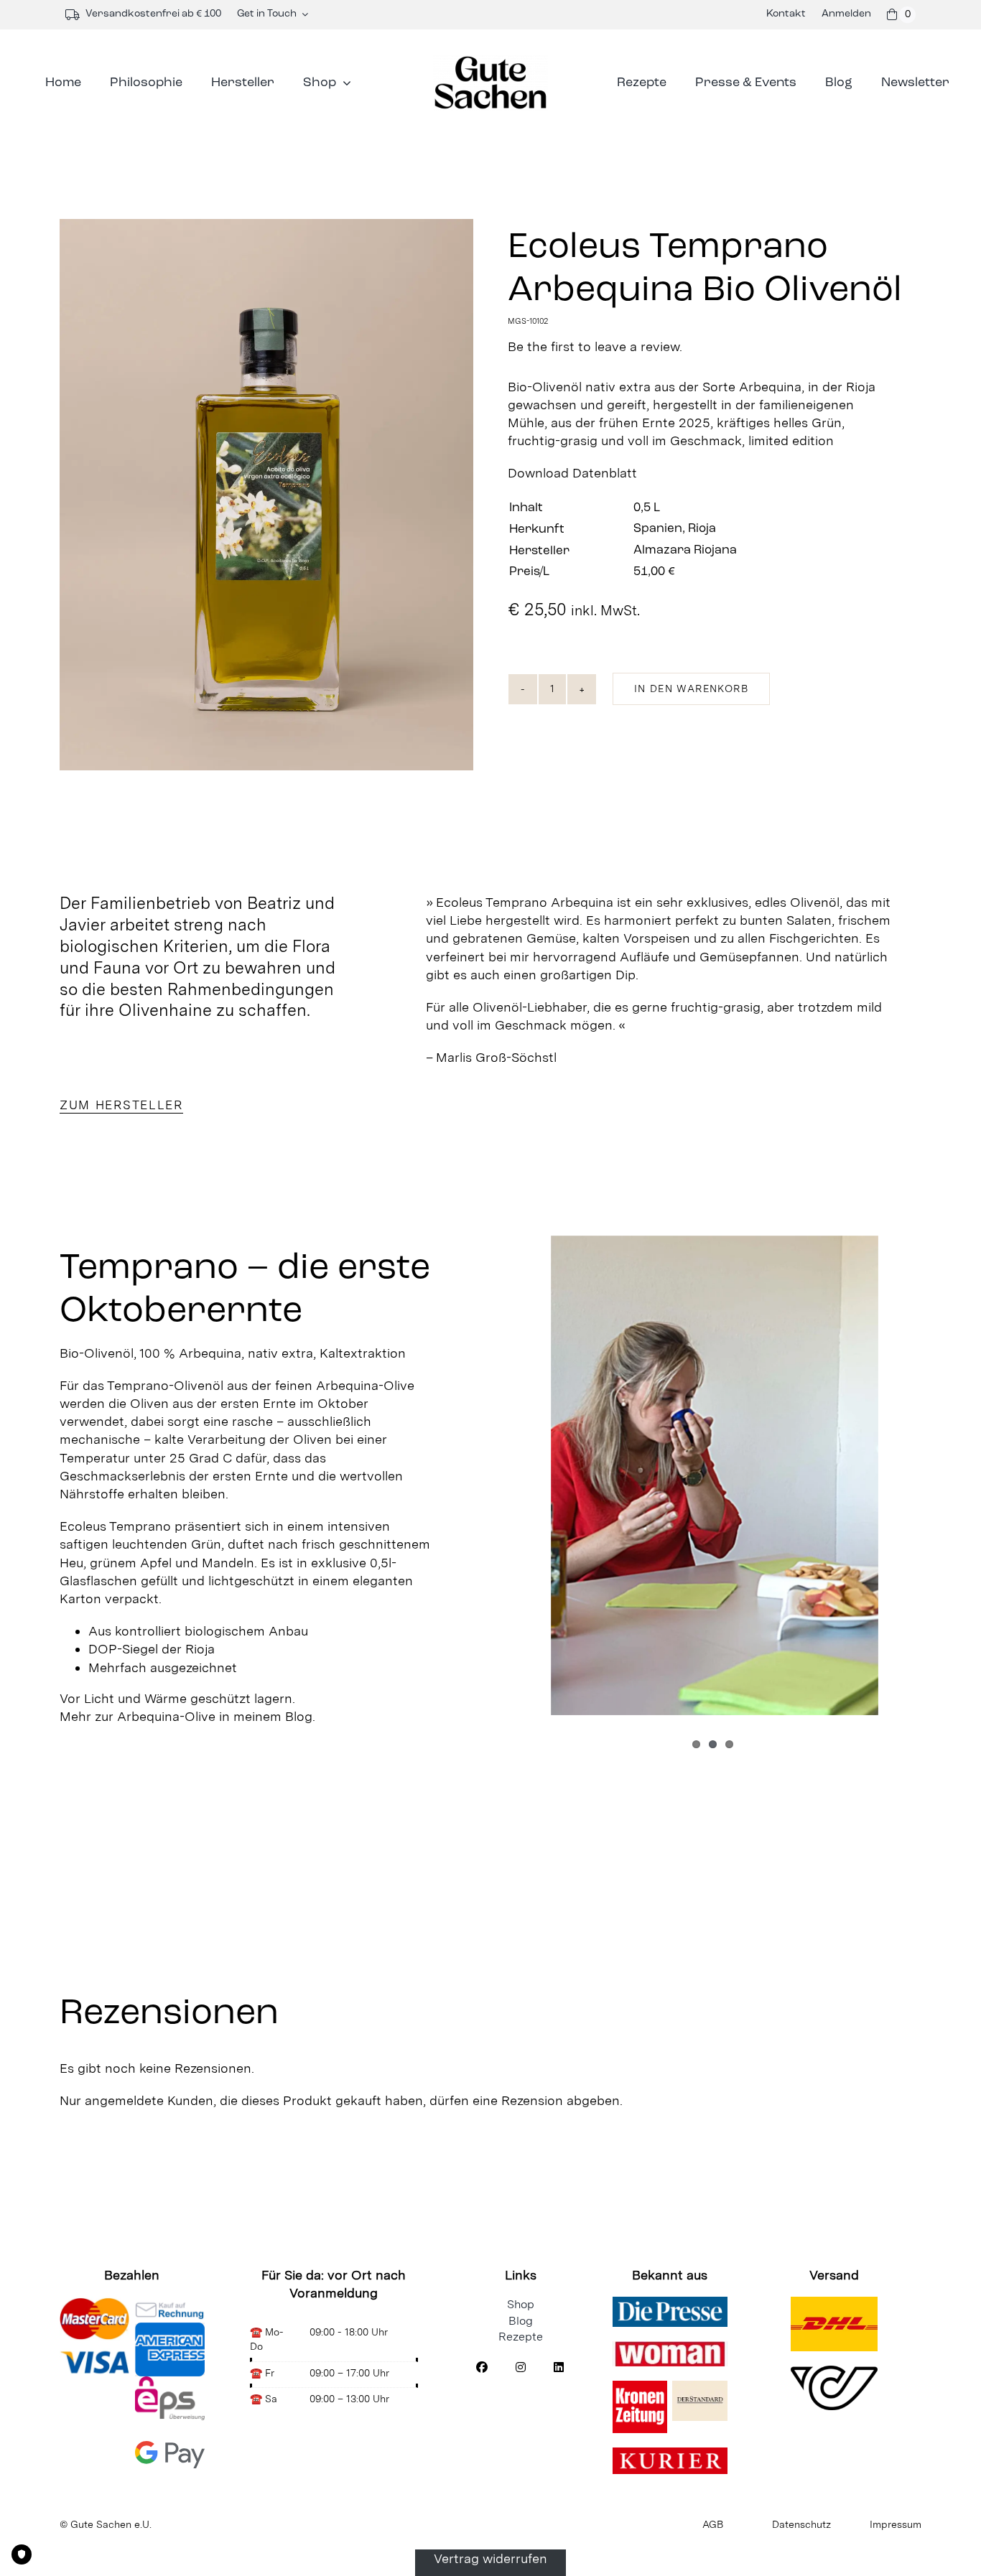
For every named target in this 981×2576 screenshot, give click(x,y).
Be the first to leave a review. (595, 347)
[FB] (482, 2369)
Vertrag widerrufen (490, 2558)
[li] (559, 2369)
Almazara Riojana (685, 551)
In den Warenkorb (691, 689)
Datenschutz (801, 2524)
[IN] (521, 2369)
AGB (713, 2524)
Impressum (896, 2524)
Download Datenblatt (572, 473)
